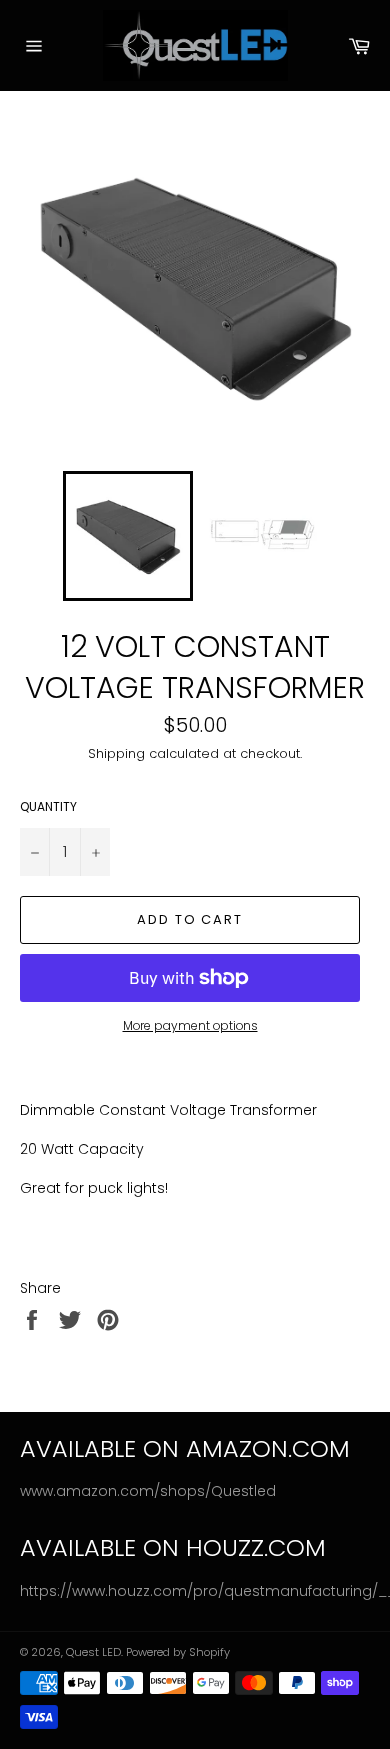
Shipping (116, 753)
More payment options (190, 1026)
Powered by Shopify (178, 1652)
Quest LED (93, 1652)
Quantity (48, 807)
